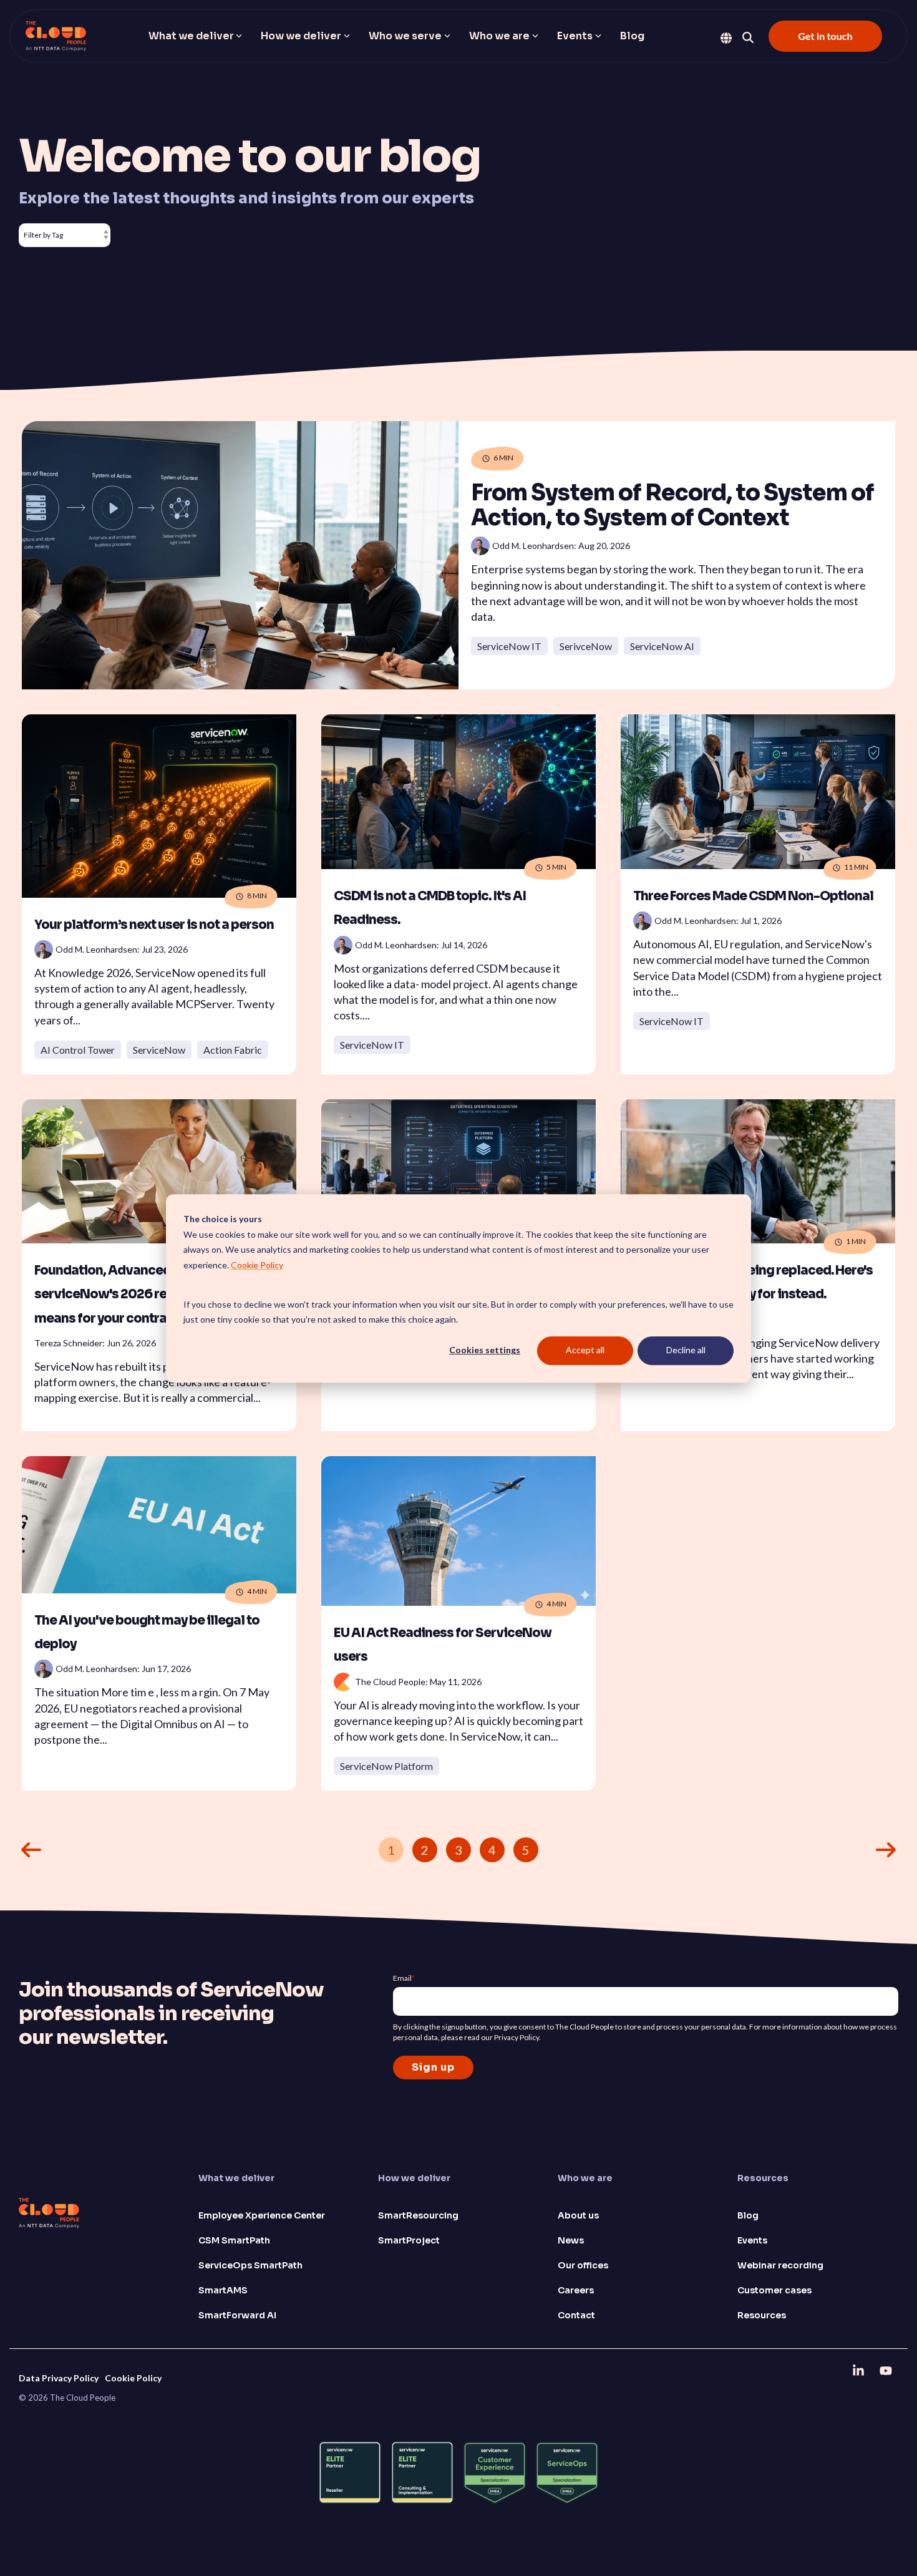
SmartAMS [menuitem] (223, 2290)
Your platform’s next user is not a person (154, 925)
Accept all (585, 1350)
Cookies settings (485, 1350)
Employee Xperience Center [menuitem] (262, 2215)
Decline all (686, 1350)
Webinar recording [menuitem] (780, 2265)
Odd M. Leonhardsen (96, 949)
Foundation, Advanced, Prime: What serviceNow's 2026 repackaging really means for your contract (151, 1295)
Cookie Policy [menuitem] (133, 2378)
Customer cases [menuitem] (774, 2290)
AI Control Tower (78, 1050)
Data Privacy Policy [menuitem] (59, 2378)
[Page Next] (886, 1850)
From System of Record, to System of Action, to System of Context (672, 505)
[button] (860, 2370)
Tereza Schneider (68, 1343)
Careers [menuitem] (576, 2290)
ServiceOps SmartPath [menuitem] (250, 2265)
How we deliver (301, 36)
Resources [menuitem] (762, 2315)
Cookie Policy (257, 1264)
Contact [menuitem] (576, 2315)
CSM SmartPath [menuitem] (234, 2240)
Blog (632, 36)
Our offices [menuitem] (583, 2265)
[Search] (748, 37)
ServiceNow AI (662, 646)
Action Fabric (233, 1050)
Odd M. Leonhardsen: (535, 546)
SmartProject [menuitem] (409, 2240)
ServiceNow (159, 1050)
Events (575, 36)
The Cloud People (390, 1682)
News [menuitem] (571, 2240)
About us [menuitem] (578, 2215)
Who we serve (405, 36)
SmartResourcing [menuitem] (418, 2215)
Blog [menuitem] (748, 2215)
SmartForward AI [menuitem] (237, 2315)
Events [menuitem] (752, 2240)
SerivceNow (586, 646)
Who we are (499, 36)
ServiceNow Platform (386, 1766)
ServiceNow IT (509, 646)
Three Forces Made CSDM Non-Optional (753, 896)
